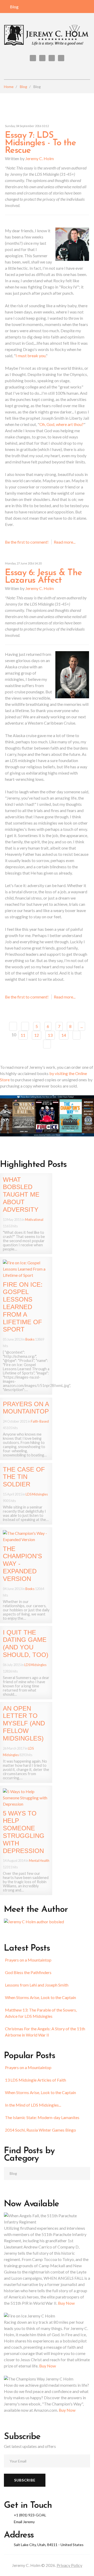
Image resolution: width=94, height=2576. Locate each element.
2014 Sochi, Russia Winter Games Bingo (40, 2130)
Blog (14, 7)
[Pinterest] (52, 58)
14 (64, 1035)
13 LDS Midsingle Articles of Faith (36, 2080)
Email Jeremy (24, 2522)
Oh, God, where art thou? (61, 424)
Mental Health (39, 1861)
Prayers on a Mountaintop (28, 1960)
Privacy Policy (69, 2565)
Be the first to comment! (27, 542)
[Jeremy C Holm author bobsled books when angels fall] (47, 1115)
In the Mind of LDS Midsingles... (33, 2105)
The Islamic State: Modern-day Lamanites (42, 2117)
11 (23, 1035)
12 (37, 1035)
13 (50, 1035)
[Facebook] (42, 58)
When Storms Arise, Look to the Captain (40, 1997)
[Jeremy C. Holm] (47, 36)
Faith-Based (40, 1421)
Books (30, 1339)
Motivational (34, 1220)
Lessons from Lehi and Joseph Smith (37, 1985)
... (82, 1026)
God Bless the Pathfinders (28, 1972)
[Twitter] (33, 58)
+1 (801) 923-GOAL (30, 2515)
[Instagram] (61, 58)
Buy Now (66, 2303)
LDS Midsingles (37, 1494)
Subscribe (25, 2480)
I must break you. (31, 356)
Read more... (65, 542)
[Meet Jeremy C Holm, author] (34, 1921)
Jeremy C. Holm (40, 158)
